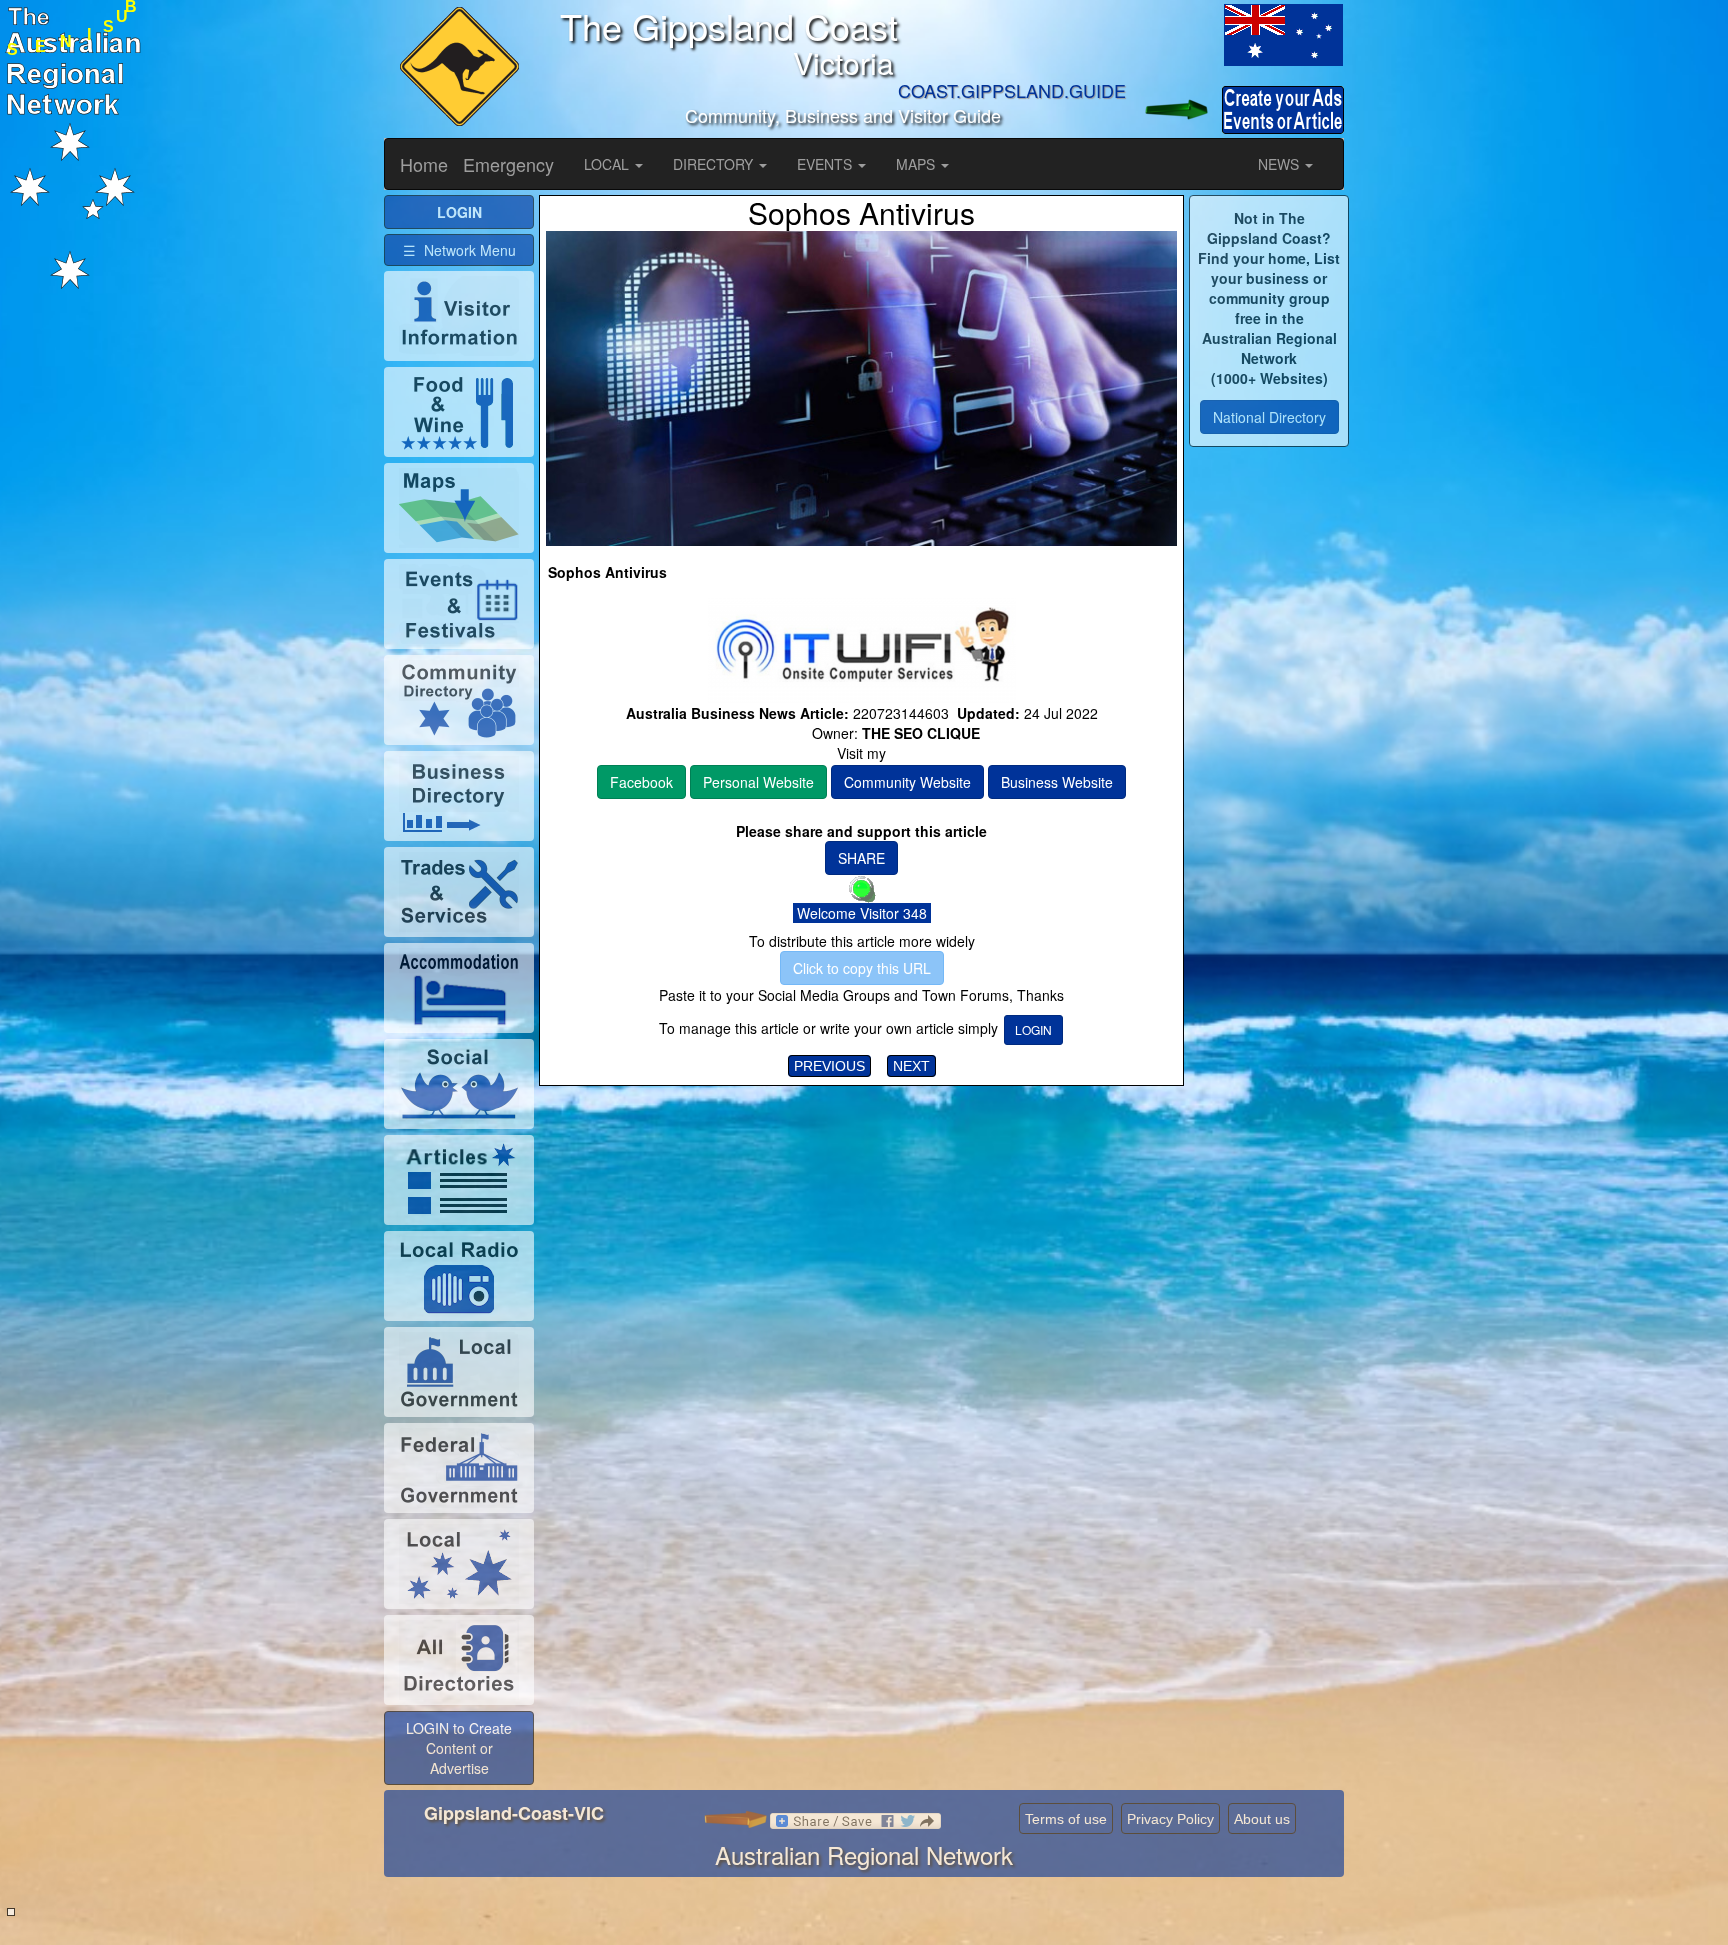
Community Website (907, 782)
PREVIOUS (829, 1066)
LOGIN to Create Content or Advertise (459, 1748)
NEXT (911, 1066)
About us (1262, 1819)
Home (424, 164)
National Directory (1269, 417)
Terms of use (1066, 1819)
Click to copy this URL (862, 968)
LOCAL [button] (608, 164)
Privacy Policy (1170, 1819)
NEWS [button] (1280, 164)
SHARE (861, 858)
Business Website (1057, 782)
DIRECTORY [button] (715, 164)
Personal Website (758, 782)
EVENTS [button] (826, 164)
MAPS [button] (917, 164)
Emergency (508, 164)
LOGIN (1033, 1029)
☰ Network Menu (459, 250)
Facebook (641, 782)
